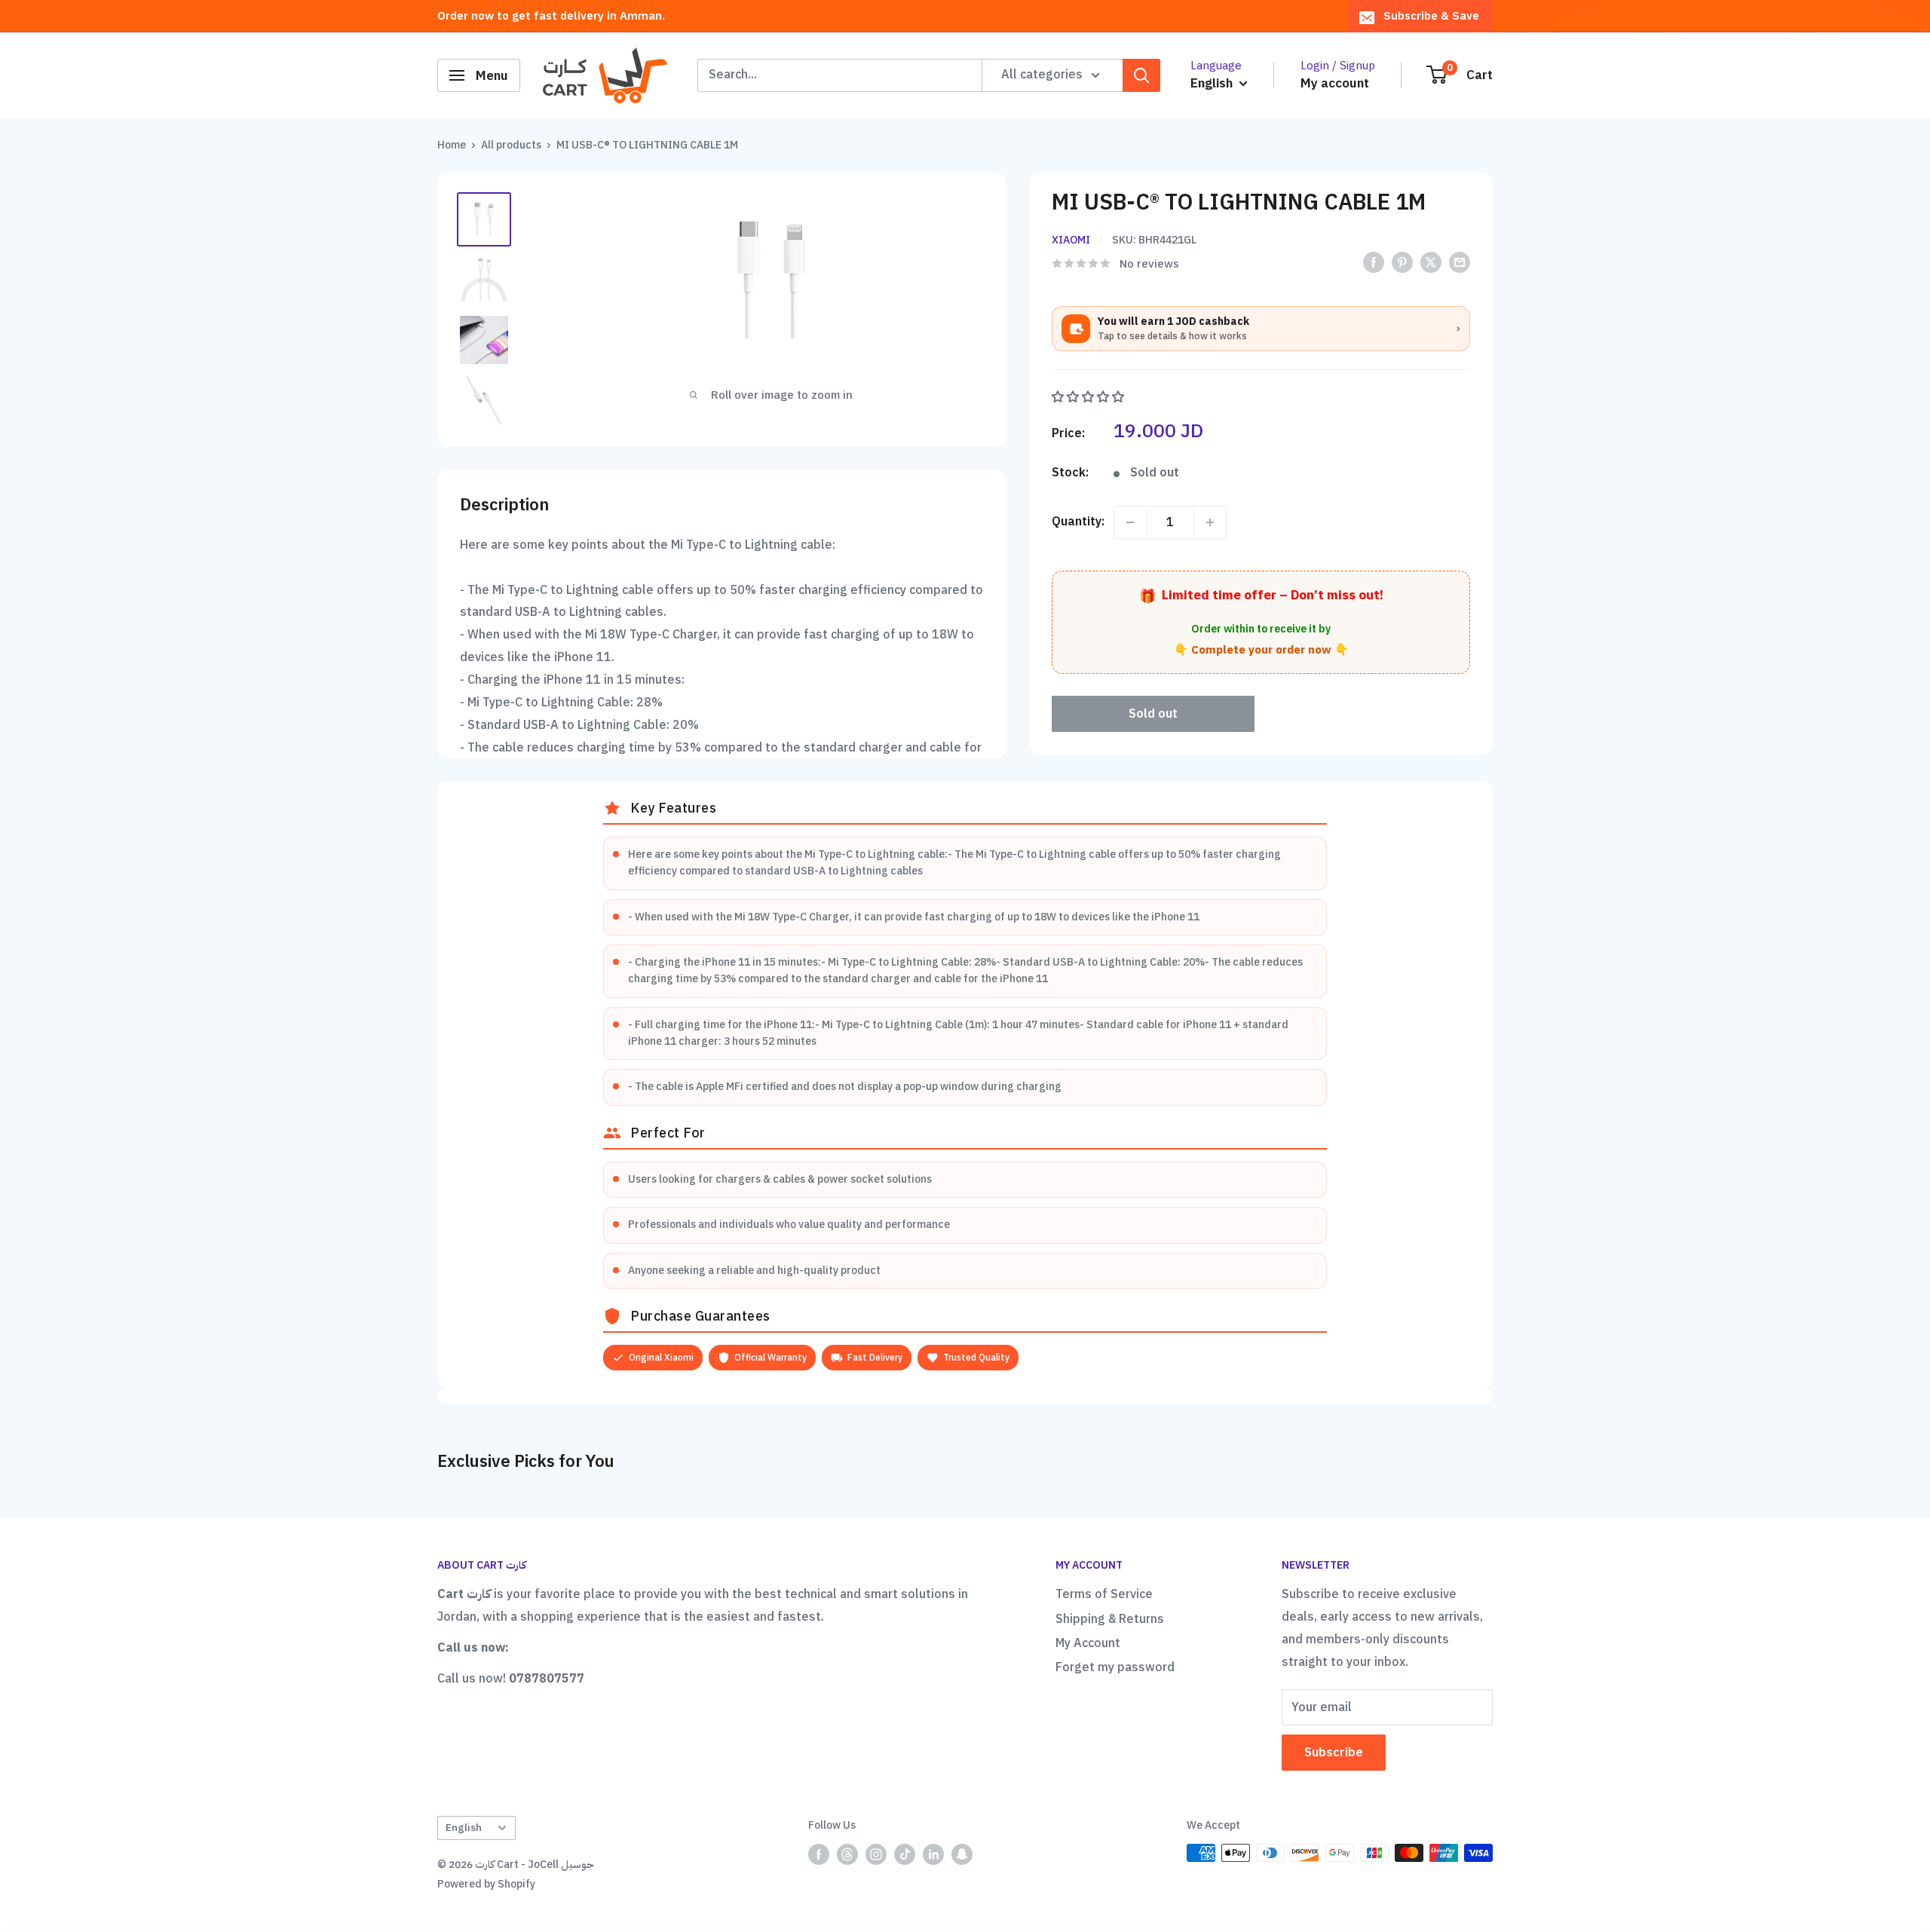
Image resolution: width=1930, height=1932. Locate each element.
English (464, 1828)
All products (511, 145)
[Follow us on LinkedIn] (933, 1854)
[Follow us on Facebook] (819, 1854)
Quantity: (1078, 522)
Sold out (1153, 714)
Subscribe (1334, 1753)
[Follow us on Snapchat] (962, 1854)
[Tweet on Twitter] (1431, 263)
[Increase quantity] (1210, 522)
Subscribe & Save (1431, 16)
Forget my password (1115, 1667)
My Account (1088, 1643)
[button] (1089, 397)
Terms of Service (1104, 1594)
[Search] (1141, 75)
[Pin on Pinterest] (1402, 263)
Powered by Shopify (486, 1884)
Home (452, 145)
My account (1335, 83)
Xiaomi (1071, 240)
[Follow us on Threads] (847, 1854)
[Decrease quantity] (1130, 522)
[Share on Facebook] (1374, 263)
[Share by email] (1460, 263)
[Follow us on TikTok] (905, 1854)
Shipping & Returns (1110, 1619)
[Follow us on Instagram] (876, 1854)
